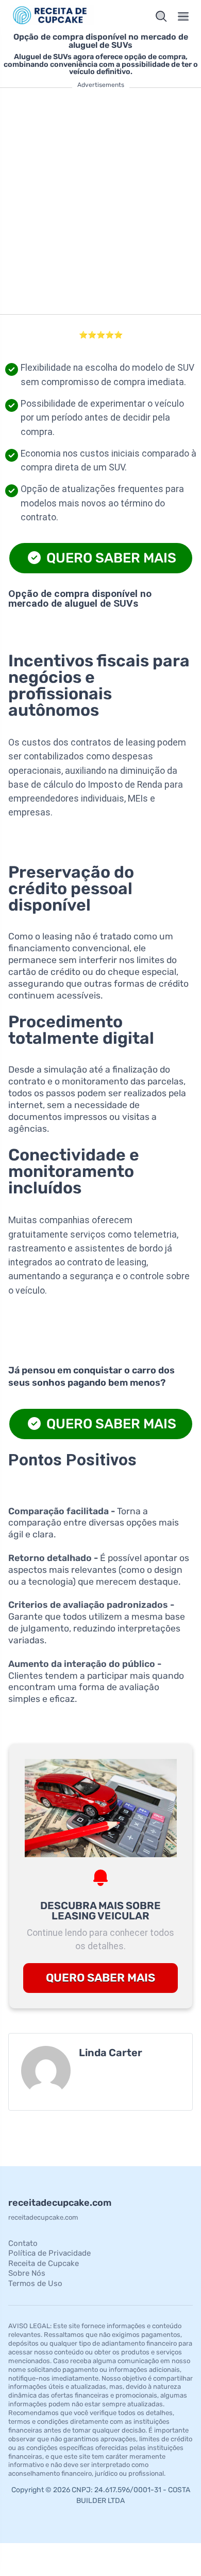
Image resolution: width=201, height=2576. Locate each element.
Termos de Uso (35, 2283)
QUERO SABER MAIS (110, 558)
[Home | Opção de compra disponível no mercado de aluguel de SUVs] (52, 16)
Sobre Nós (27, 2273)
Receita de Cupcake (44, 2263)
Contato (23, 2243)
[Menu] (183, 16)
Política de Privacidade (49, 2253)
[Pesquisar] (161, 16)
